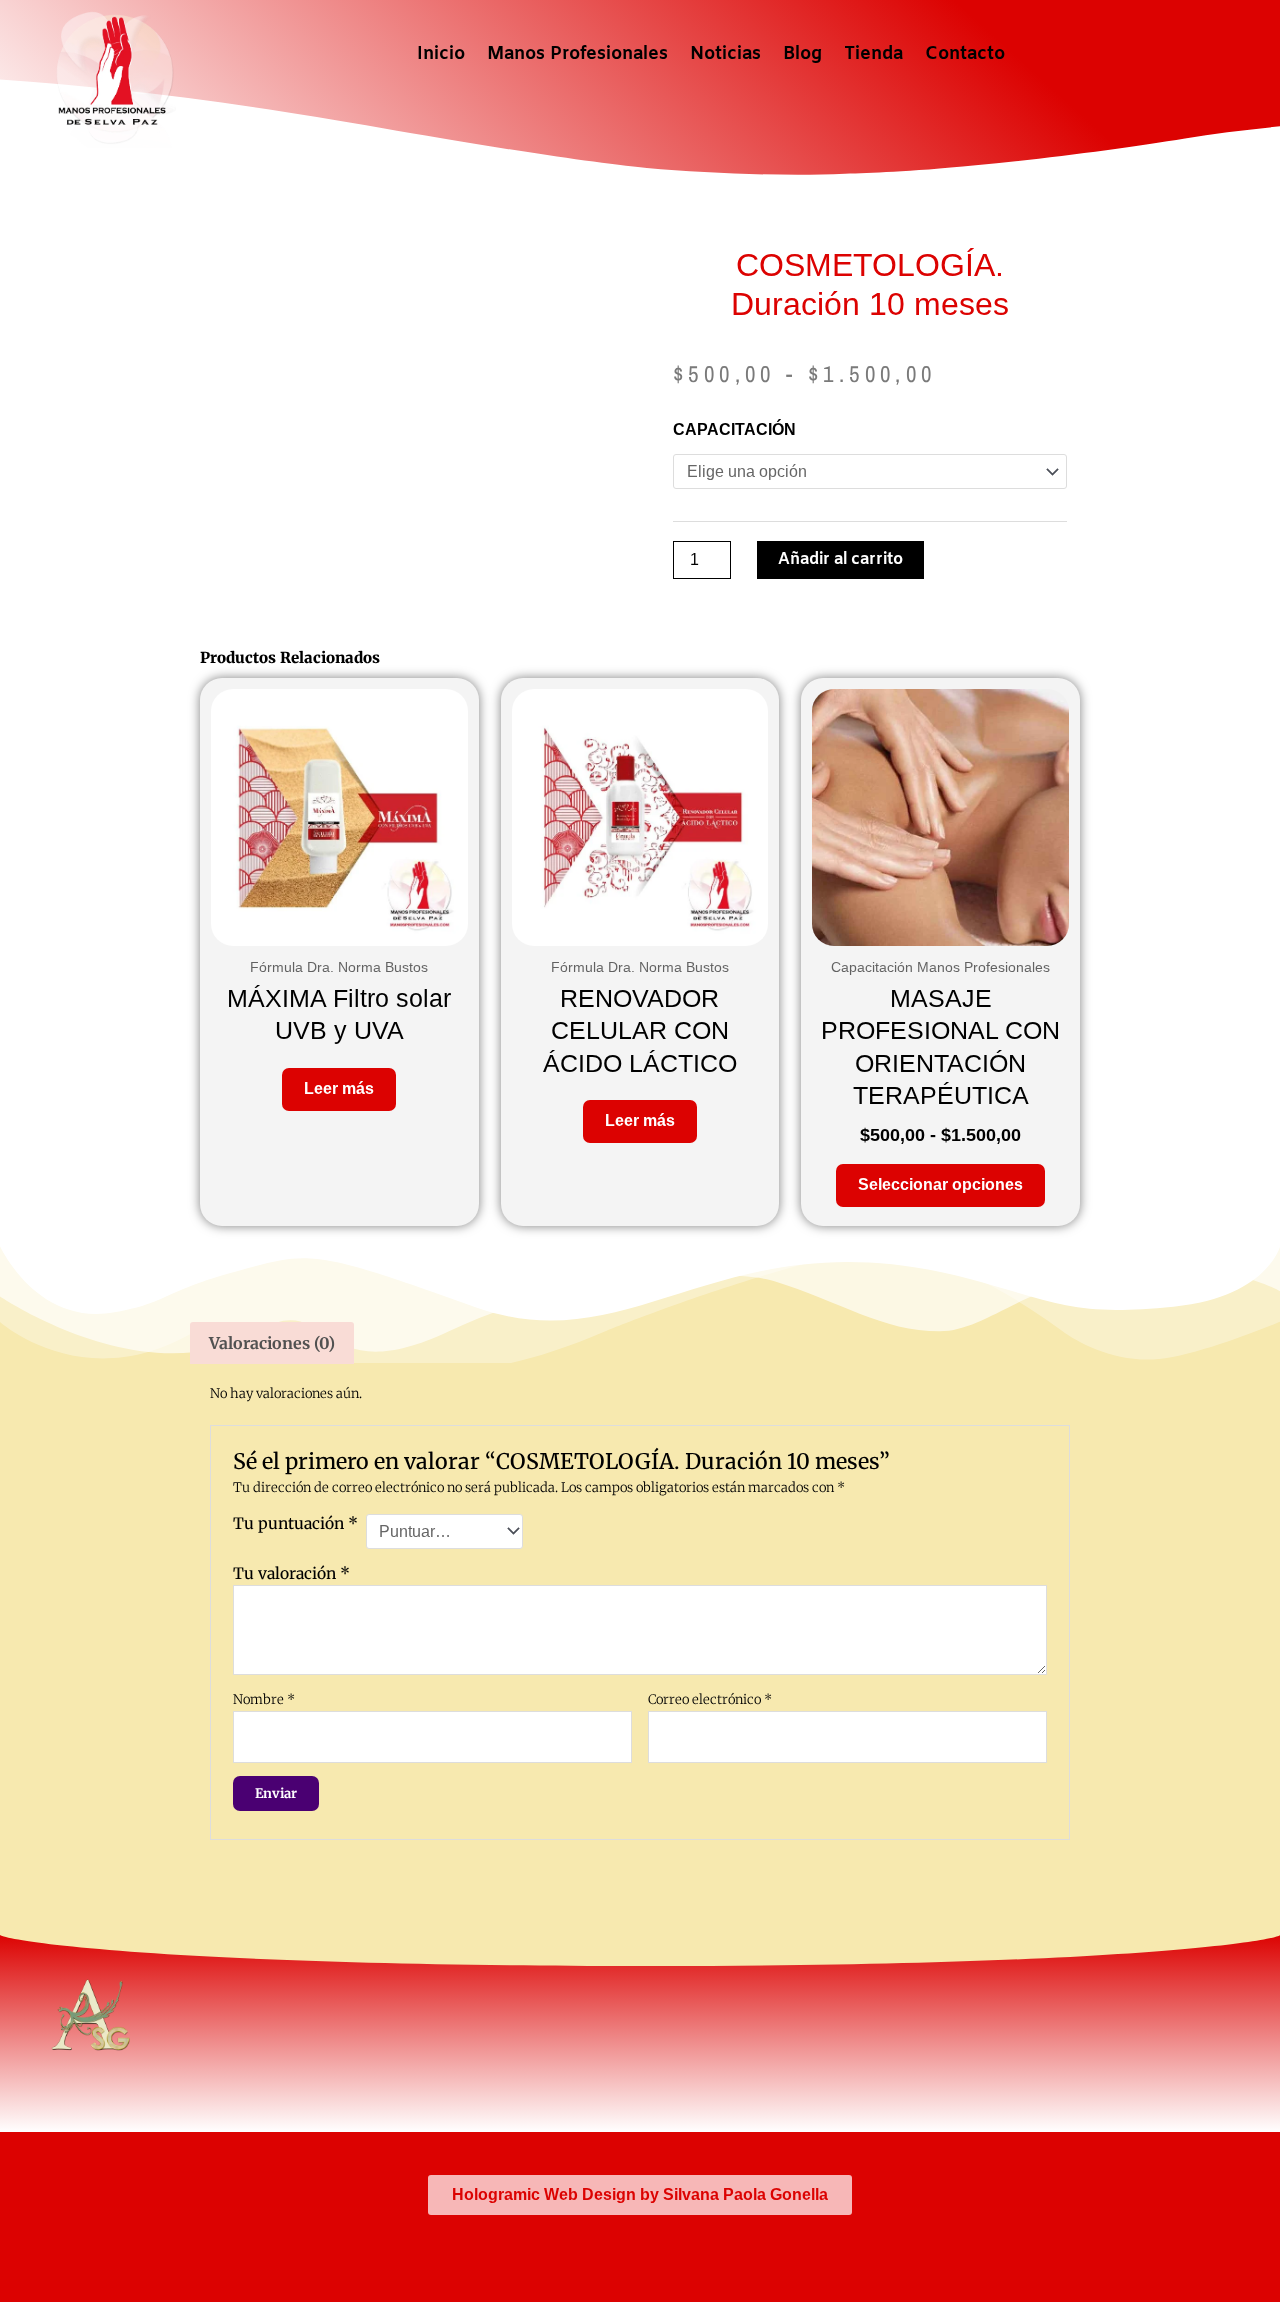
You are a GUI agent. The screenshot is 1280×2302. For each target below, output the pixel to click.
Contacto (965, 54)
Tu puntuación (295, 1523)
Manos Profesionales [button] (577, 54)
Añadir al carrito (840, 559)
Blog (802, 54)
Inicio (441, 54)
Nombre (264, 1699)
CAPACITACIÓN (734, 429)
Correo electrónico (710, 1699)
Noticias (725, 54)
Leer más (339, 1088)
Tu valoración (291, 1573)
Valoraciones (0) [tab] (272, 1343)
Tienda (873, 54)
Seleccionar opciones (940, 1184)
